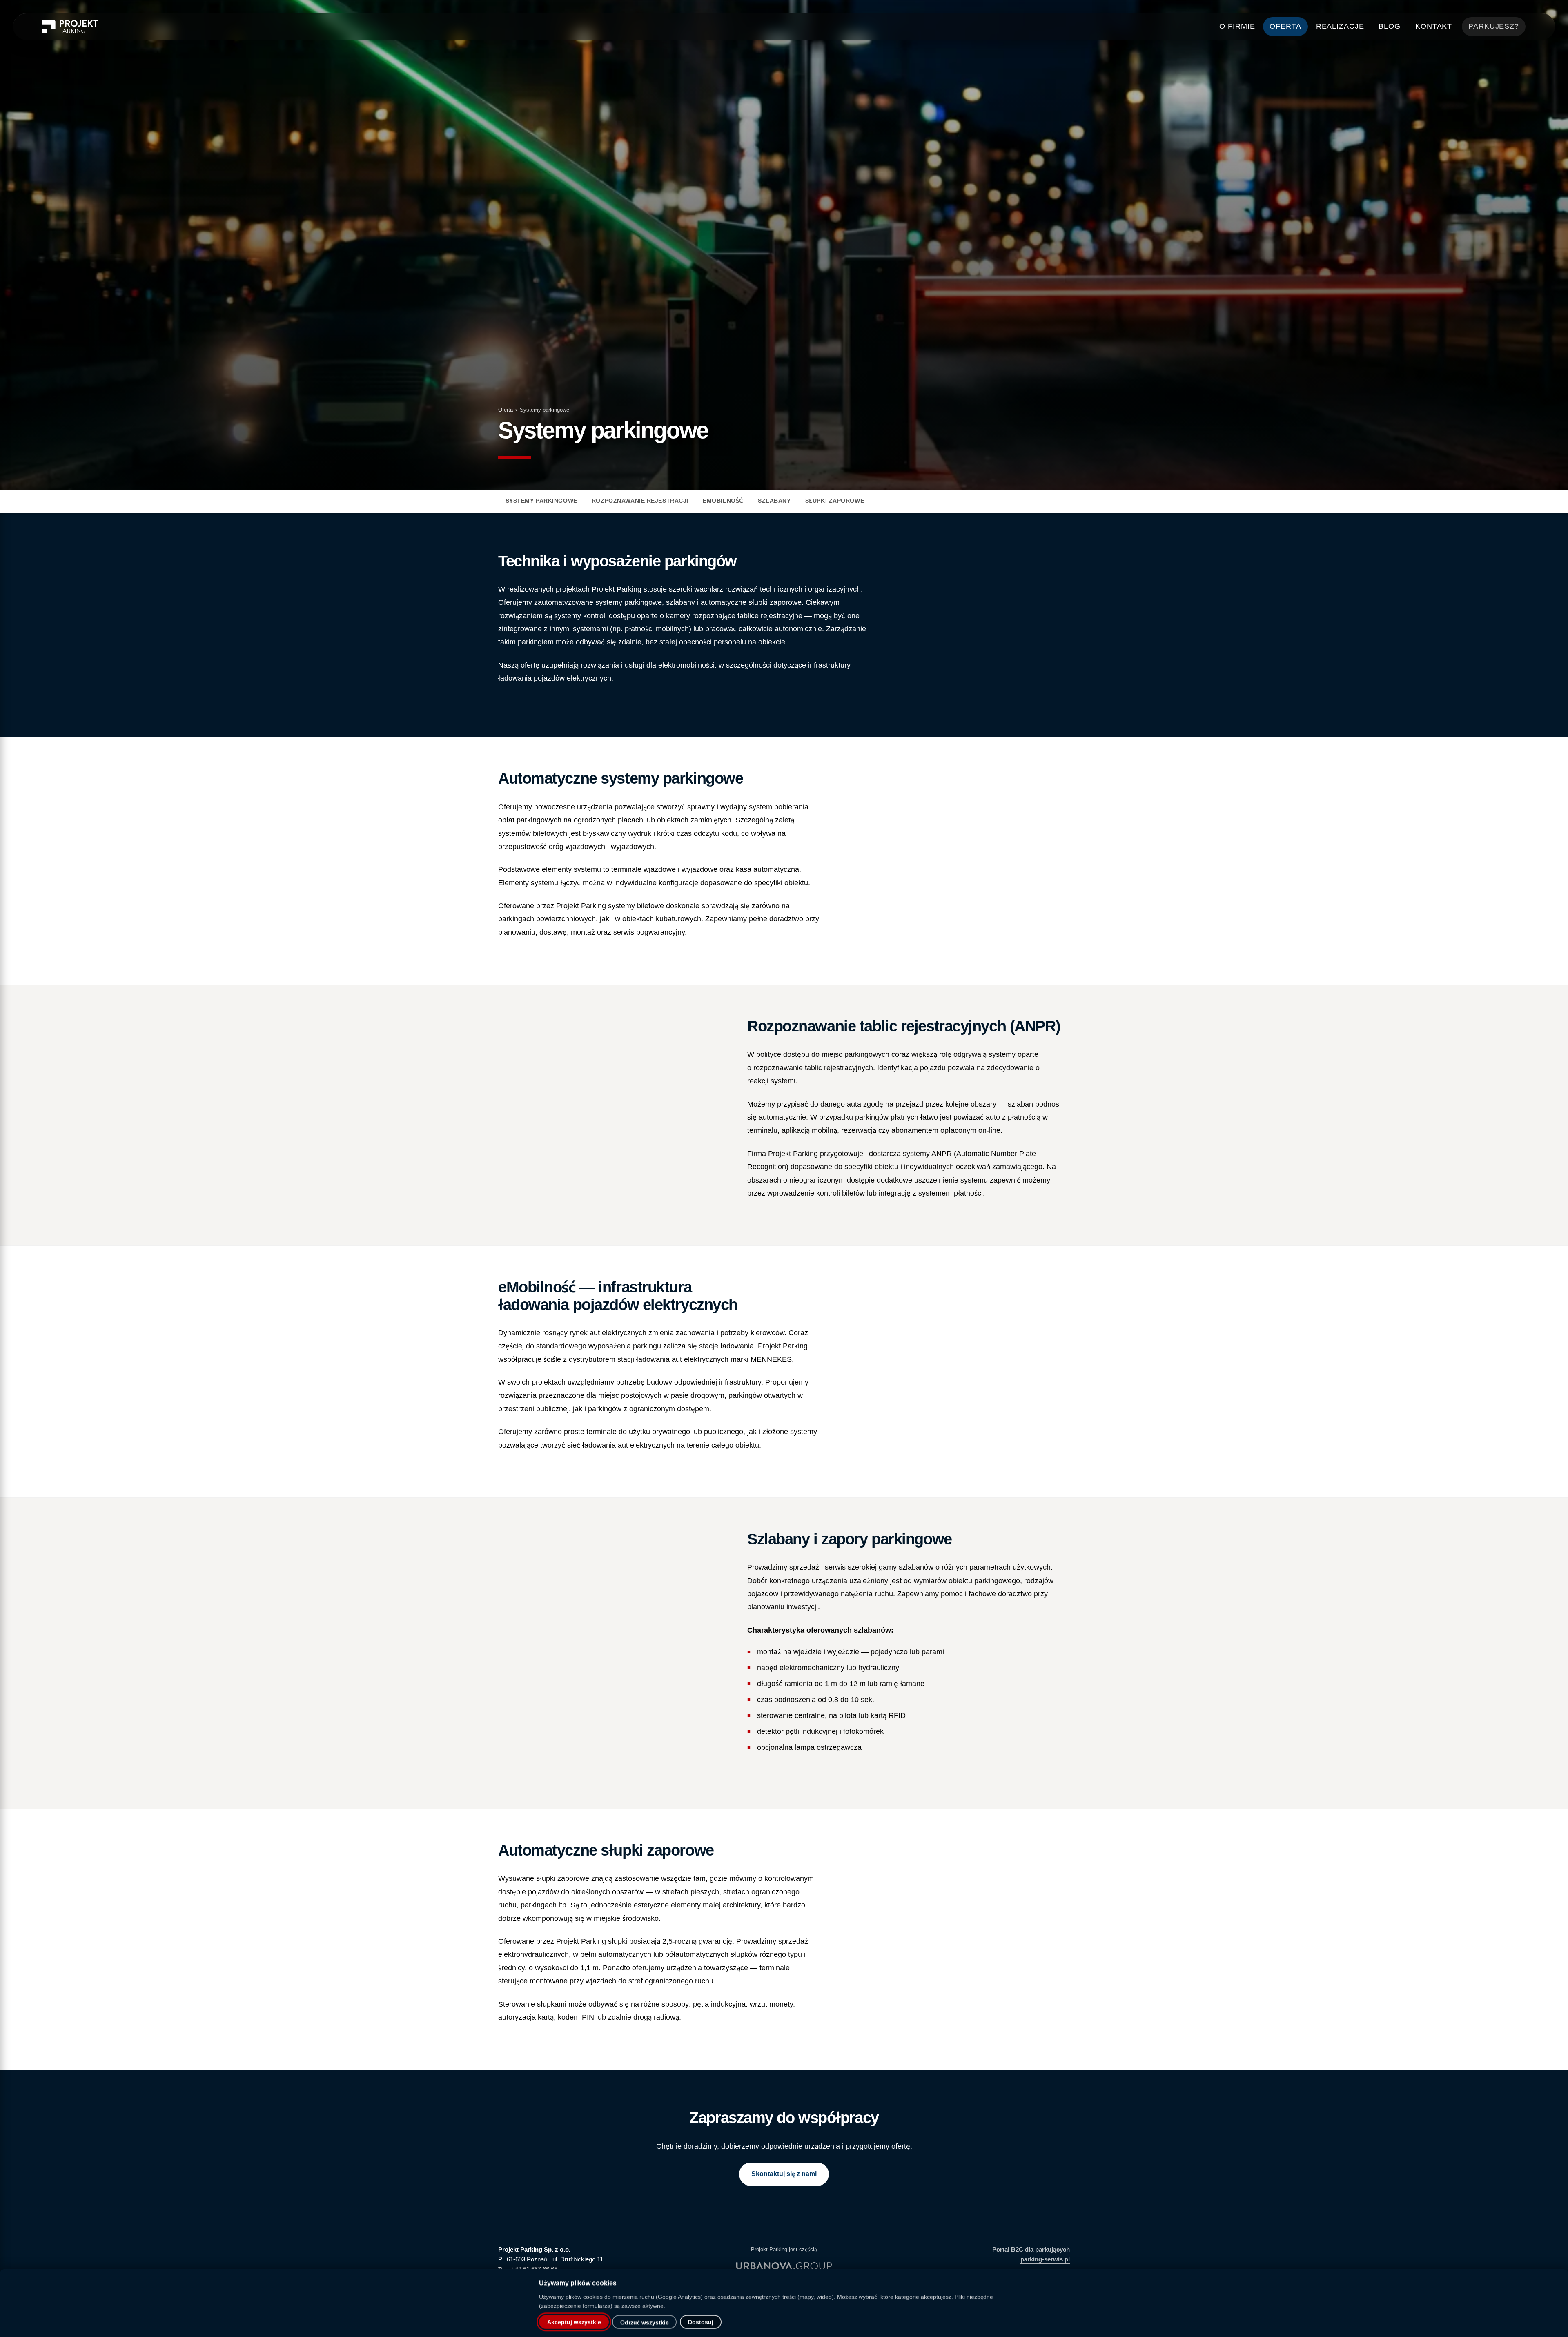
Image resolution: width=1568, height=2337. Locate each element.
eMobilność (723, 501)
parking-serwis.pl (1045, 2259)
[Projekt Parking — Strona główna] (70, 27)
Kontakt (1434, 26)
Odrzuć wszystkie (645, 2323)
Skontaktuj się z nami (784, 2174)
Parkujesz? (1494, 26)
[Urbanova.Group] (784, 2266)
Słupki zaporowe (835, 501)
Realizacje (1340, 26)
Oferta (1285, 26)
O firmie (1237, 26)
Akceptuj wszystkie (574, 2322)
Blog (1390, 26)
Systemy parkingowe (541, 501)
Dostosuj (701, 2322)
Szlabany (774, 501)
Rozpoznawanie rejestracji (640, 501)
